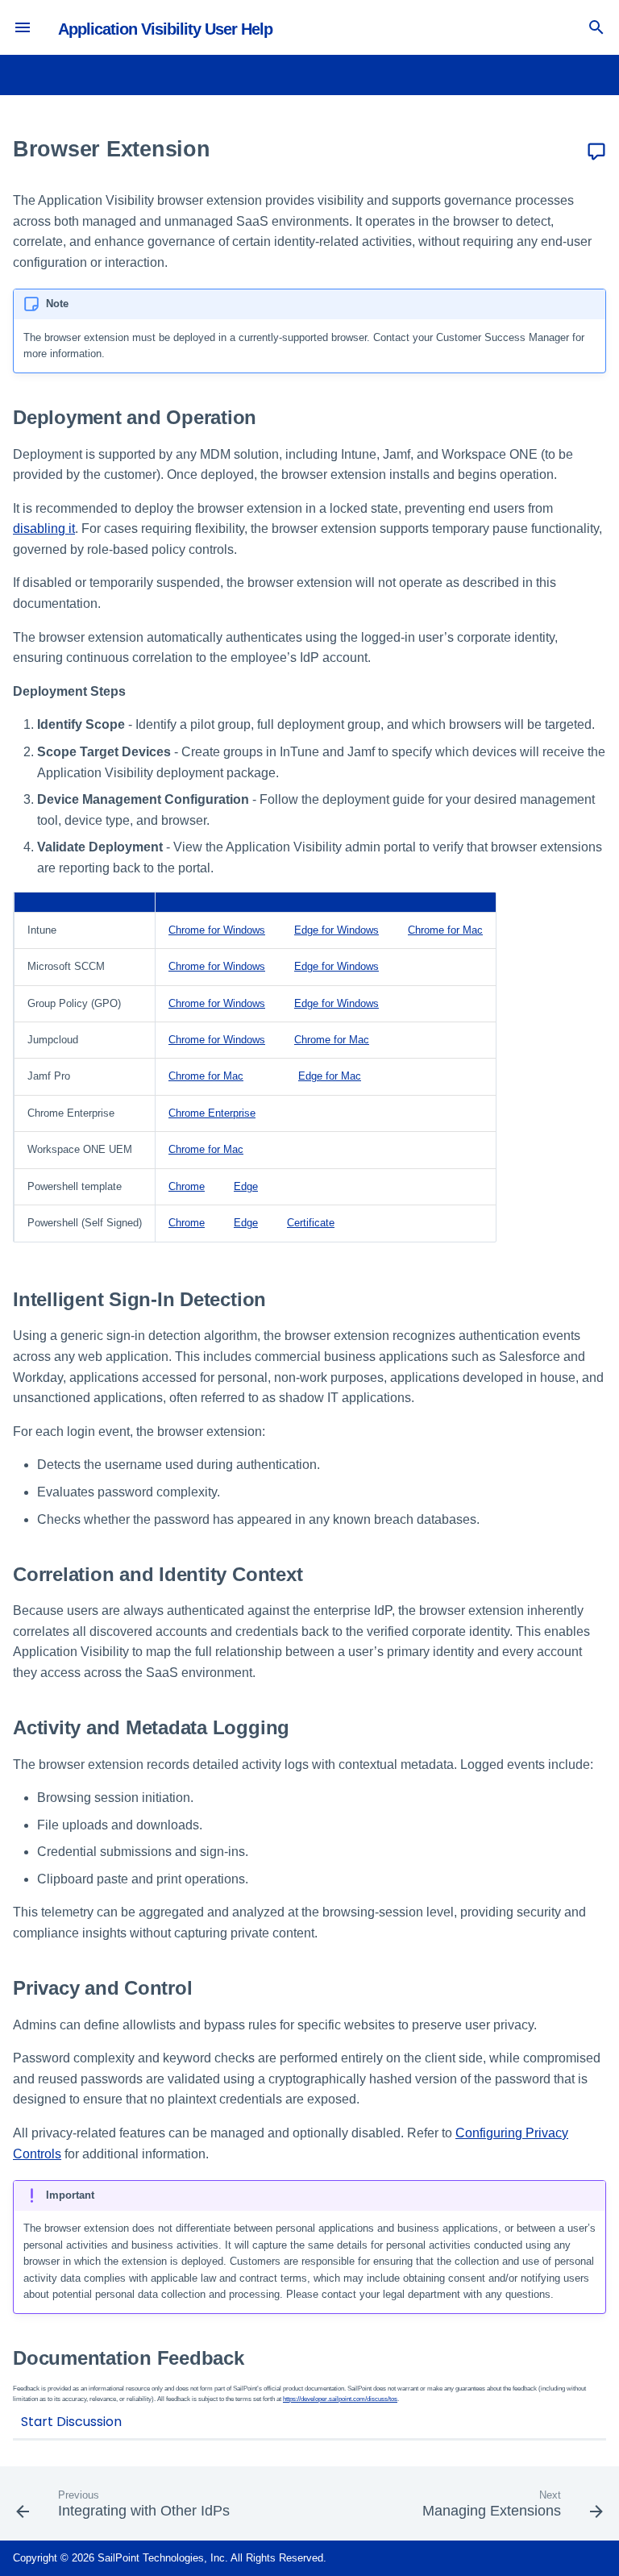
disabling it (44, 529)
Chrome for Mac (445, 930)
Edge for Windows (337, 930)
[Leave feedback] (596, 152)
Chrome (187, 1186)
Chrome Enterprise (212, 1113)
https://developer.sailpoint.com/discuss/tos (340, 2399)
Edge (246, 1186)
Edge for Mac (330, 1076)
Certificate (311, 1223)
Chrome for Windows (217, 930)
